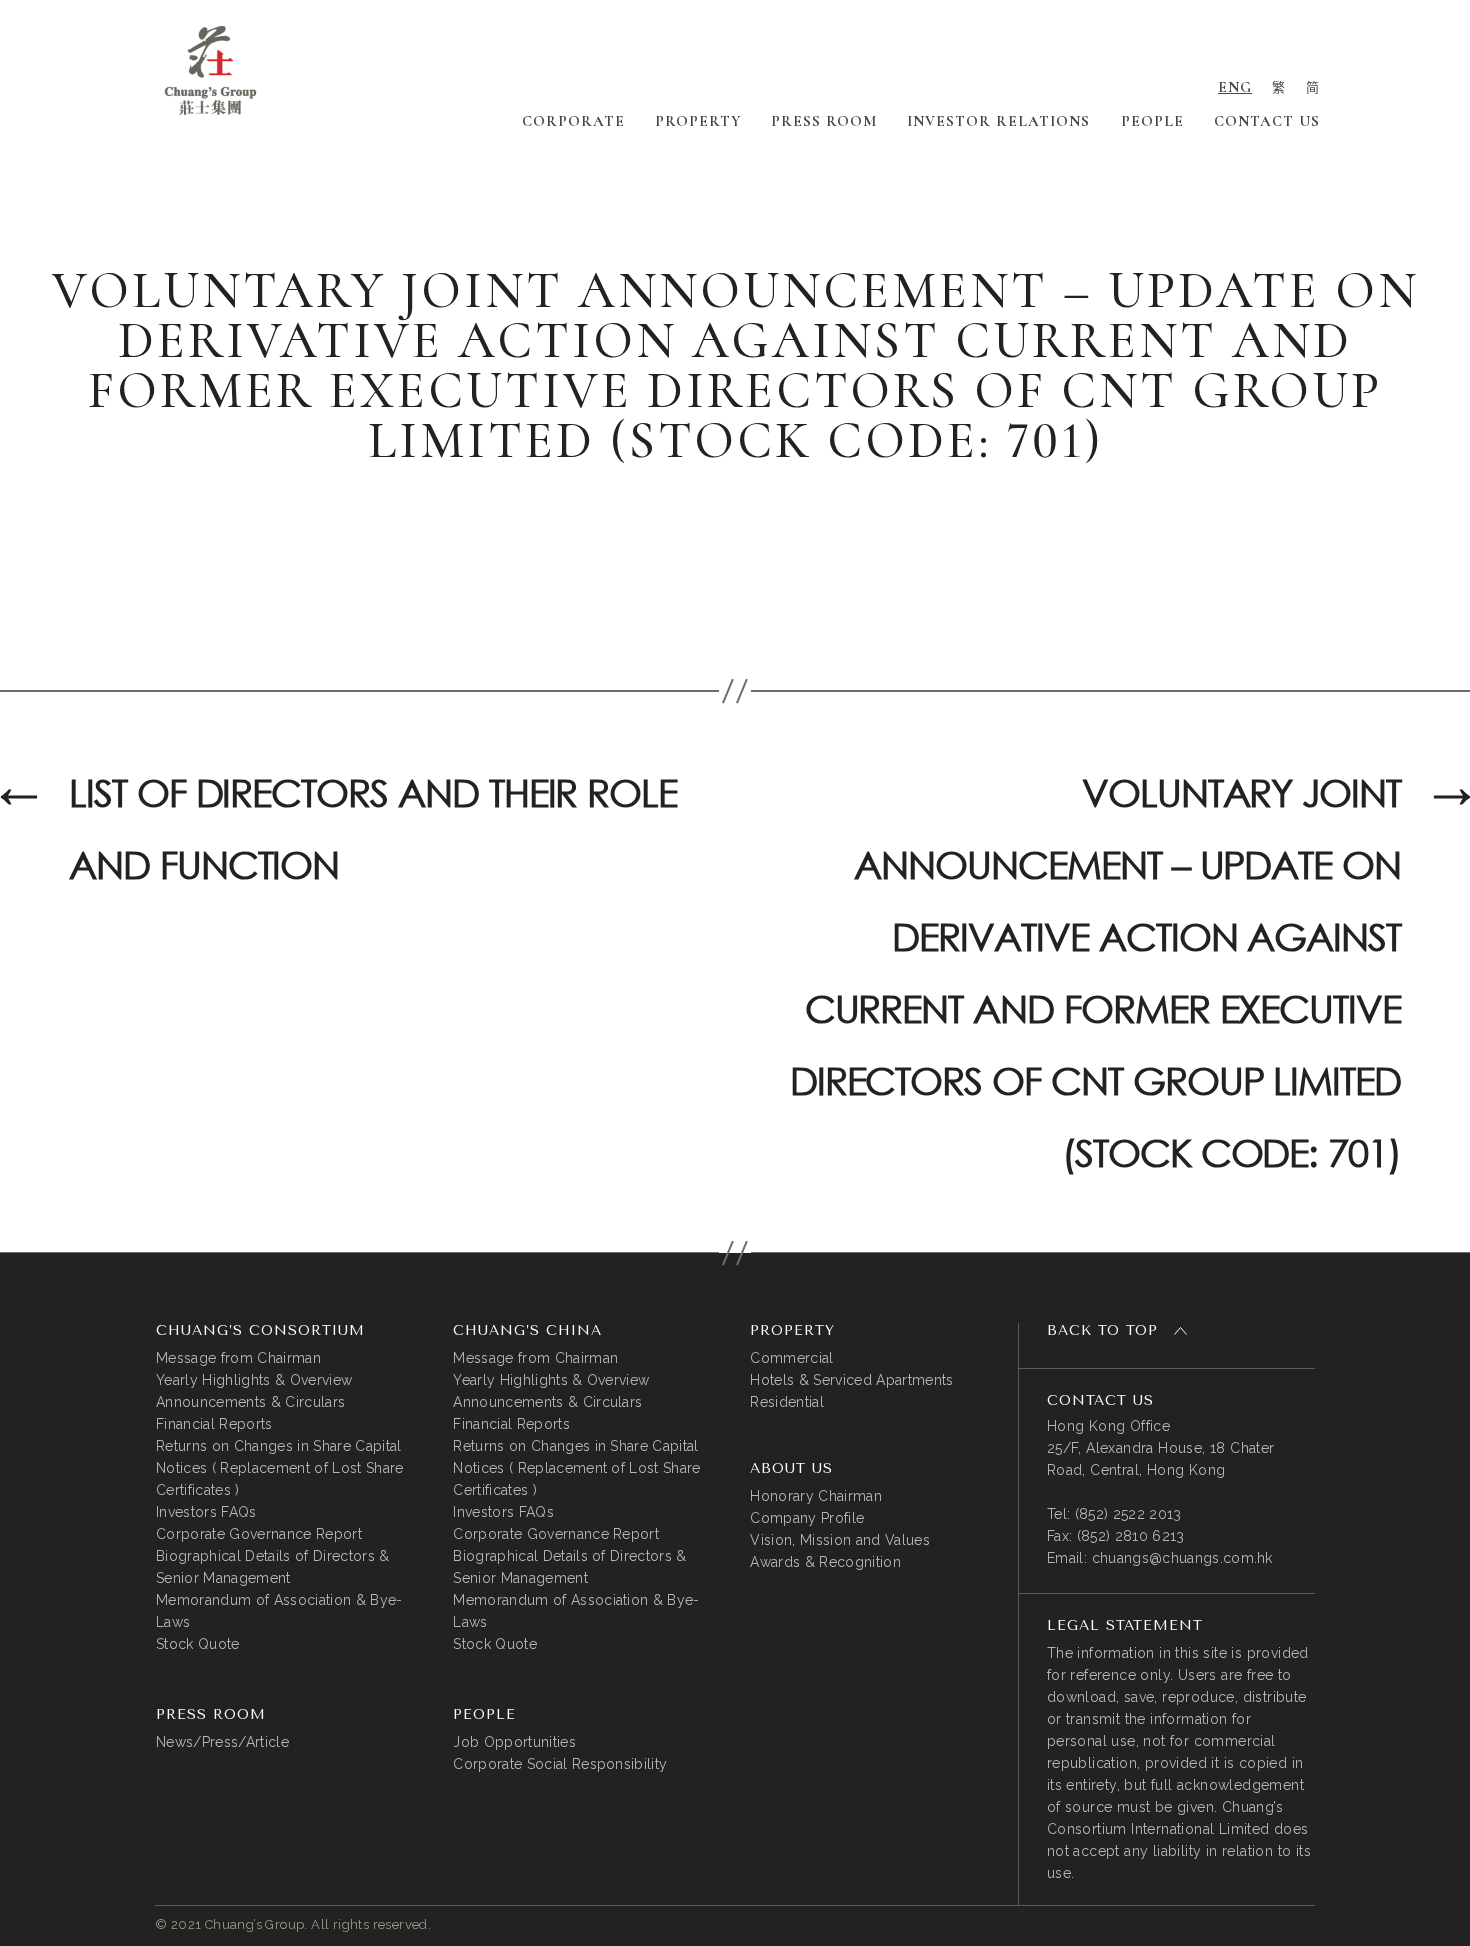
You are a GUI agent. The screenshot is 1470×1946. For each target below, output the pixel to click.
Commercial (791, 1358)
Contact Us (1267, 121)
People (1152, 121)
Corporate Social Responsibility (560, 1764)
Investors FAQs (206, 1512)
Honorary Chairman (816, 1496)
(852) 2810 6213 (1131, 1536)
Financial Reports (214, 1424)
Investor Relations (998, 121)
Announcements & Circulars (250, 1402)
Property (698, 121)
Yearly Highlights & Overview (254, 1380)
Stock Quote (198, 1644)
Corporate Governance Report (259, 1534)
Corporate (573, 121)
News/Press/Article (222, 1742)
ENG (1235, 87)
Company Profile (807, 1518)
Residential (787, 1402)
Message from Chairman (238, 1358)
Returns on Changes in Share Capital (279, 1446)
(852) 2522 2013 (1128, 1514)
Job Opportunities (514, 1742)
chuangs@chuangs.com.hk (1182, 1558)
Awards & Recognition (825, 1562)
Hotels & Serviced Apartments (851, 1380)
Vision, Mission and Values (840, 1540)
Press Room (824, 121)
